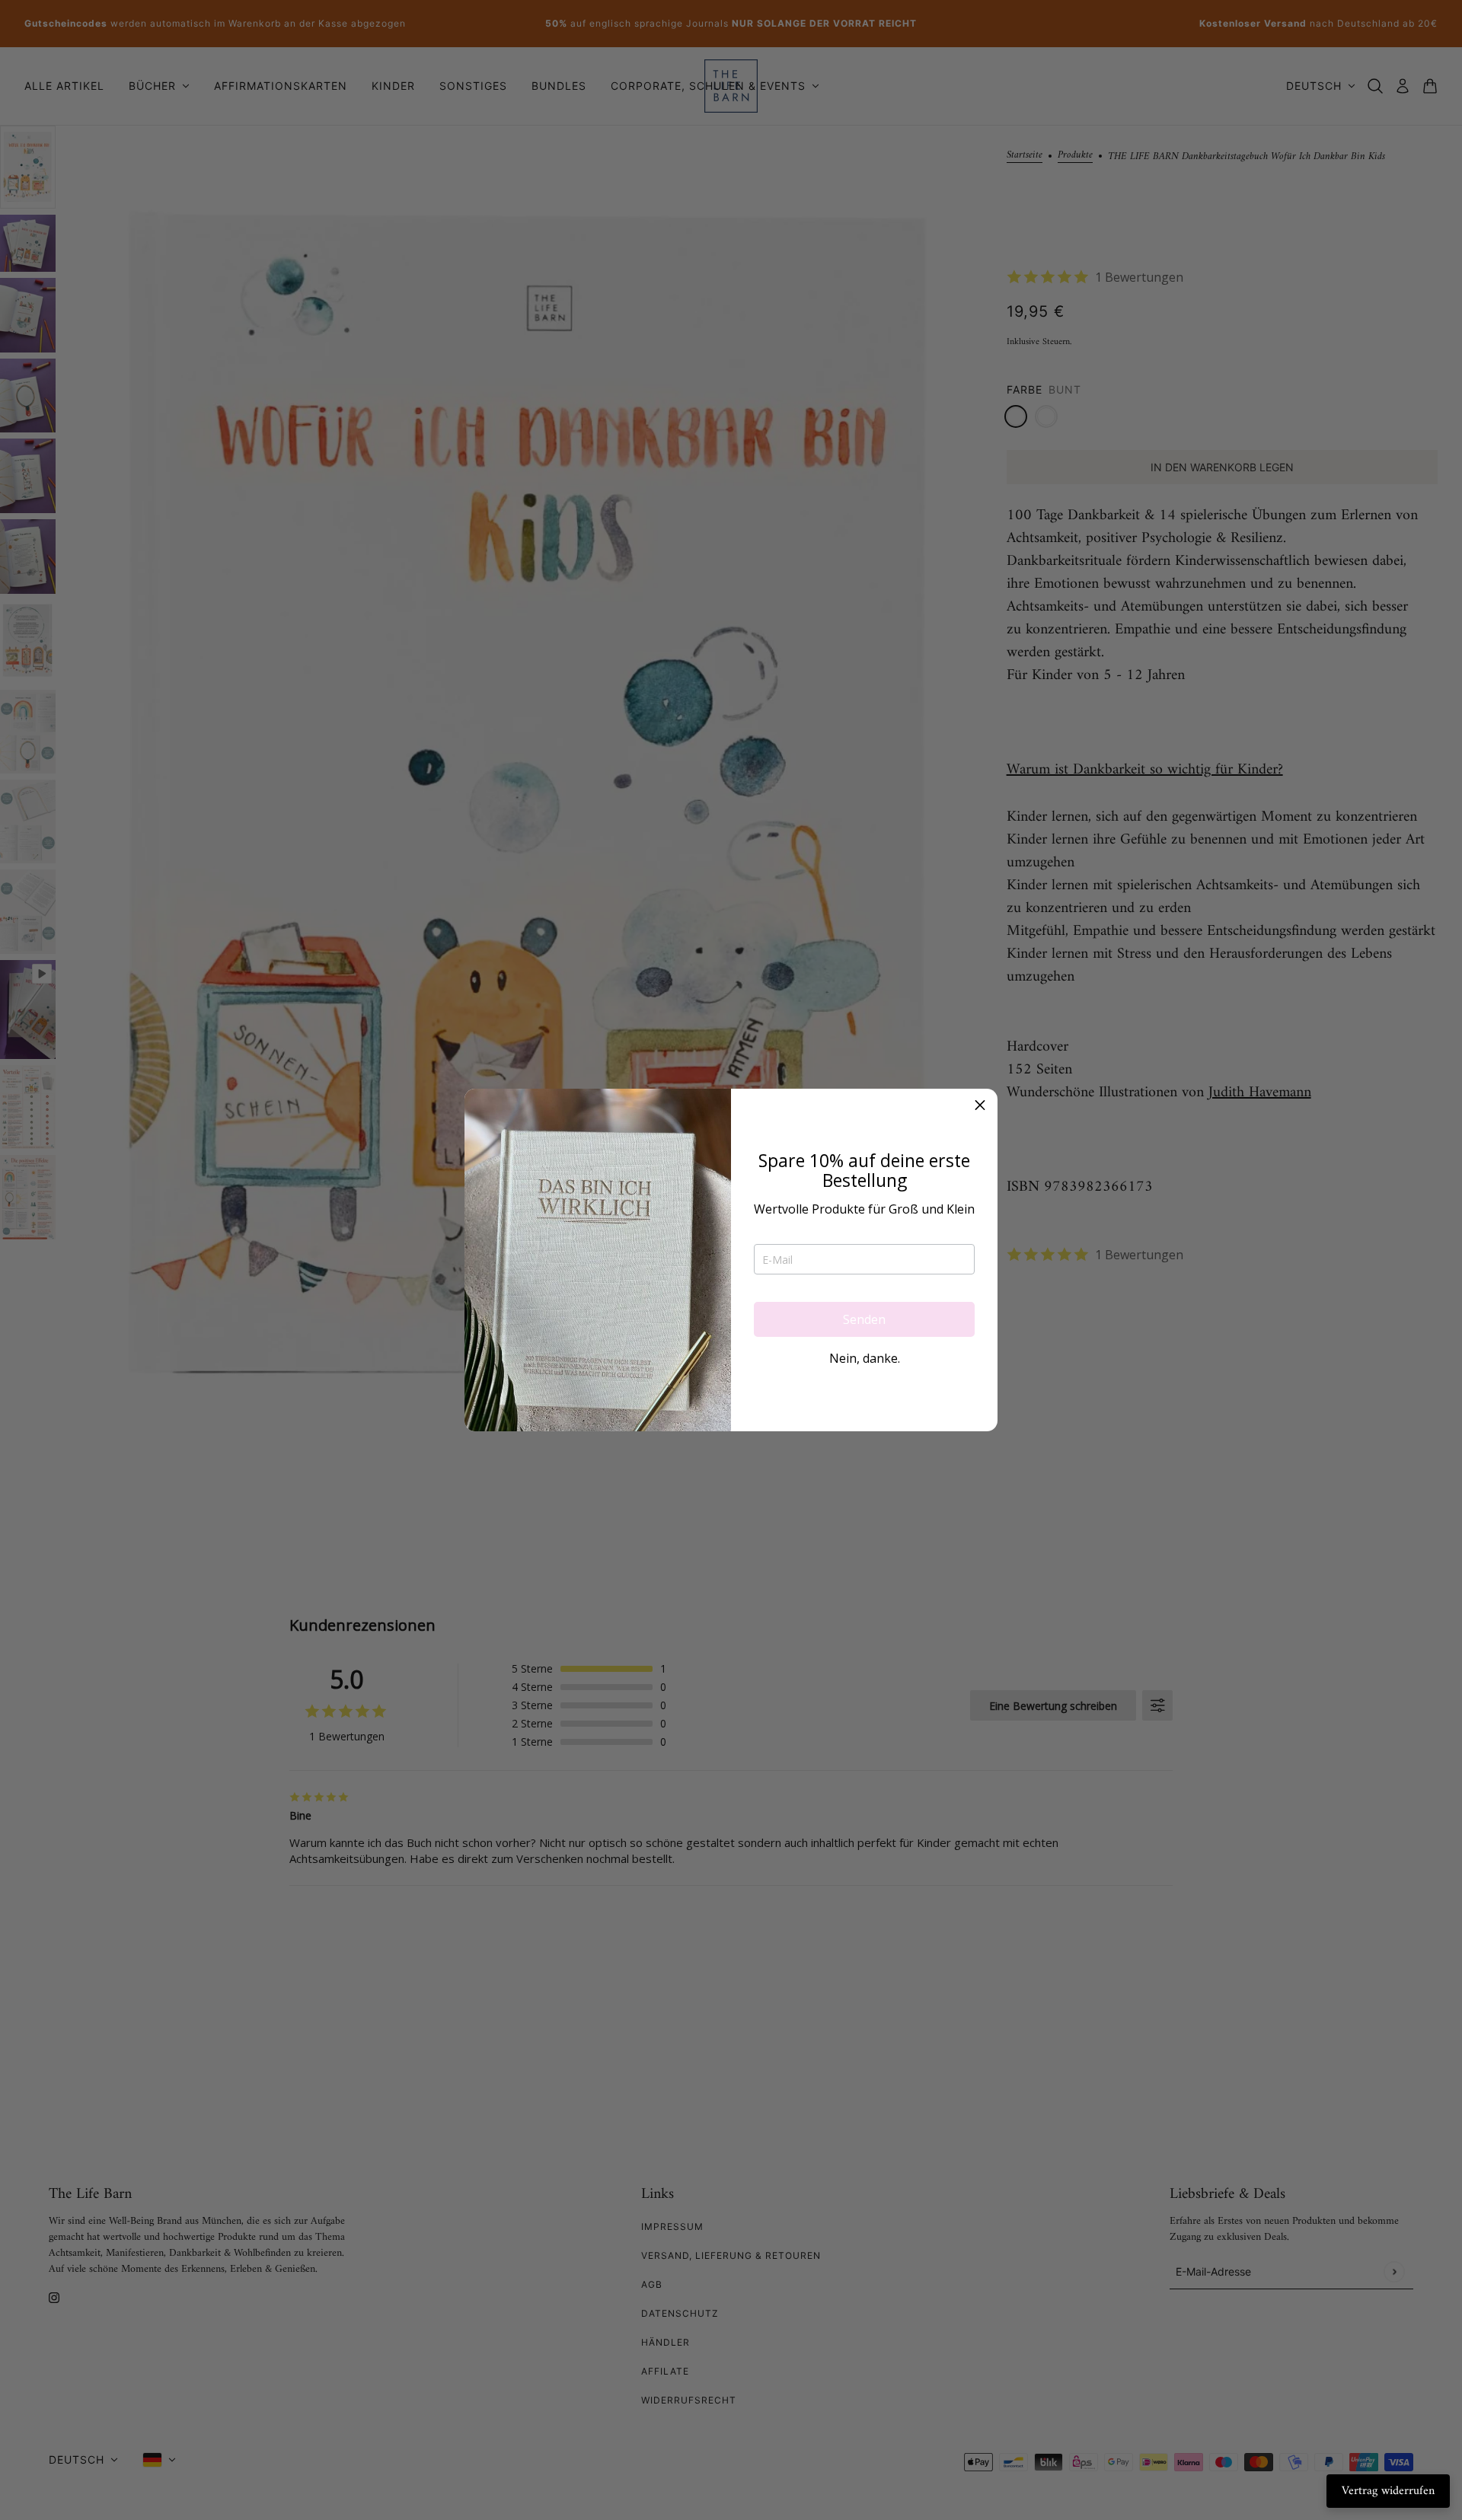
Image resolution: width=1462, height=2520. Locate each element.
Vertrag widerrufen (1388, 2491)
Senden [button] (864, 1319)
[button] (980, 1106)
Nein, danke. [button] (865, 1358)
